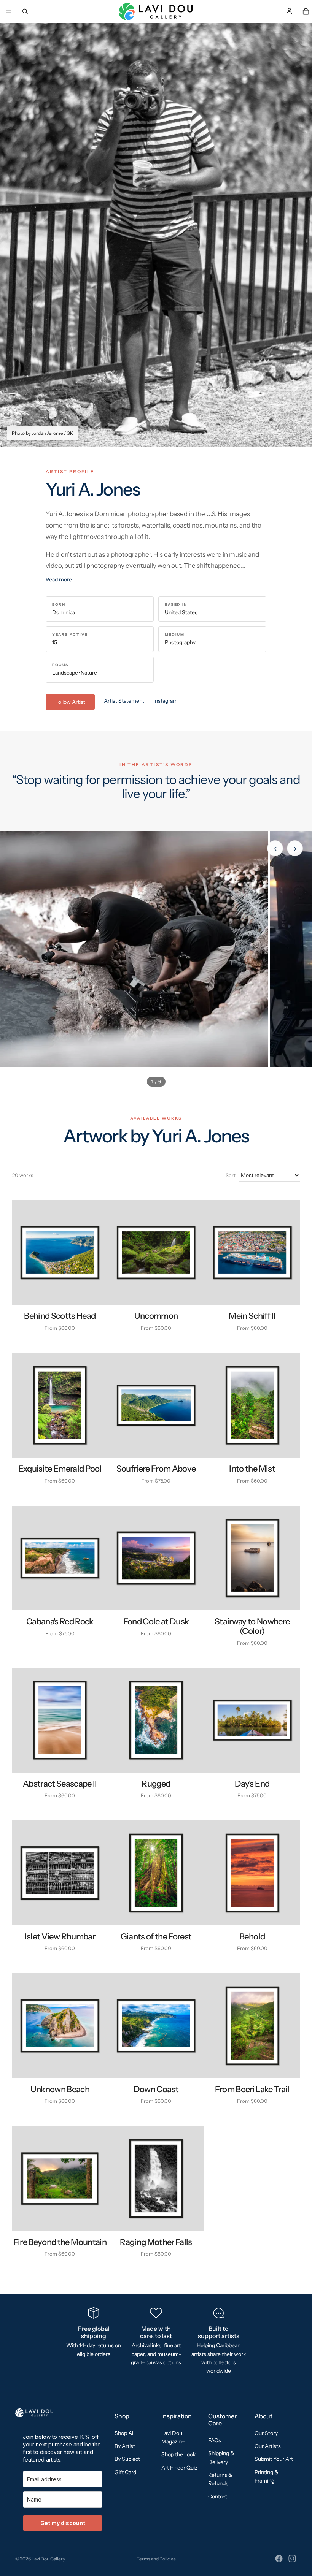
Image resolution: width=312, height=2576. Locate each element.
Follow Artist (70, 702)
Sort (231, 1175)
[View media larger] (134, 949)
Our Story (266, 2433)
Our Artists (268, 2446)
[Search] (25, 11)
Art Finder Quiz (179, 2468)
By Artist (125, 2446)
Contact (218, 2497)
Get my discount (63, 2523)
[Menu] (9, 11)
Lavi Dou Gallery (48, 2559)
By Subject (127, 2459)
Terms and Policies (156, 2559)
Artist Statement (124, 701)
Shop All (124, 2433)
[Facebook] (279, 2559)
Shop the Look (178, 2455)
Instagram (166, 701)
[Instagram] (292, 2559)
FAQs (215, 2440)
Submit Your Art (274, 2459)
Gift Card (125, 2472)
